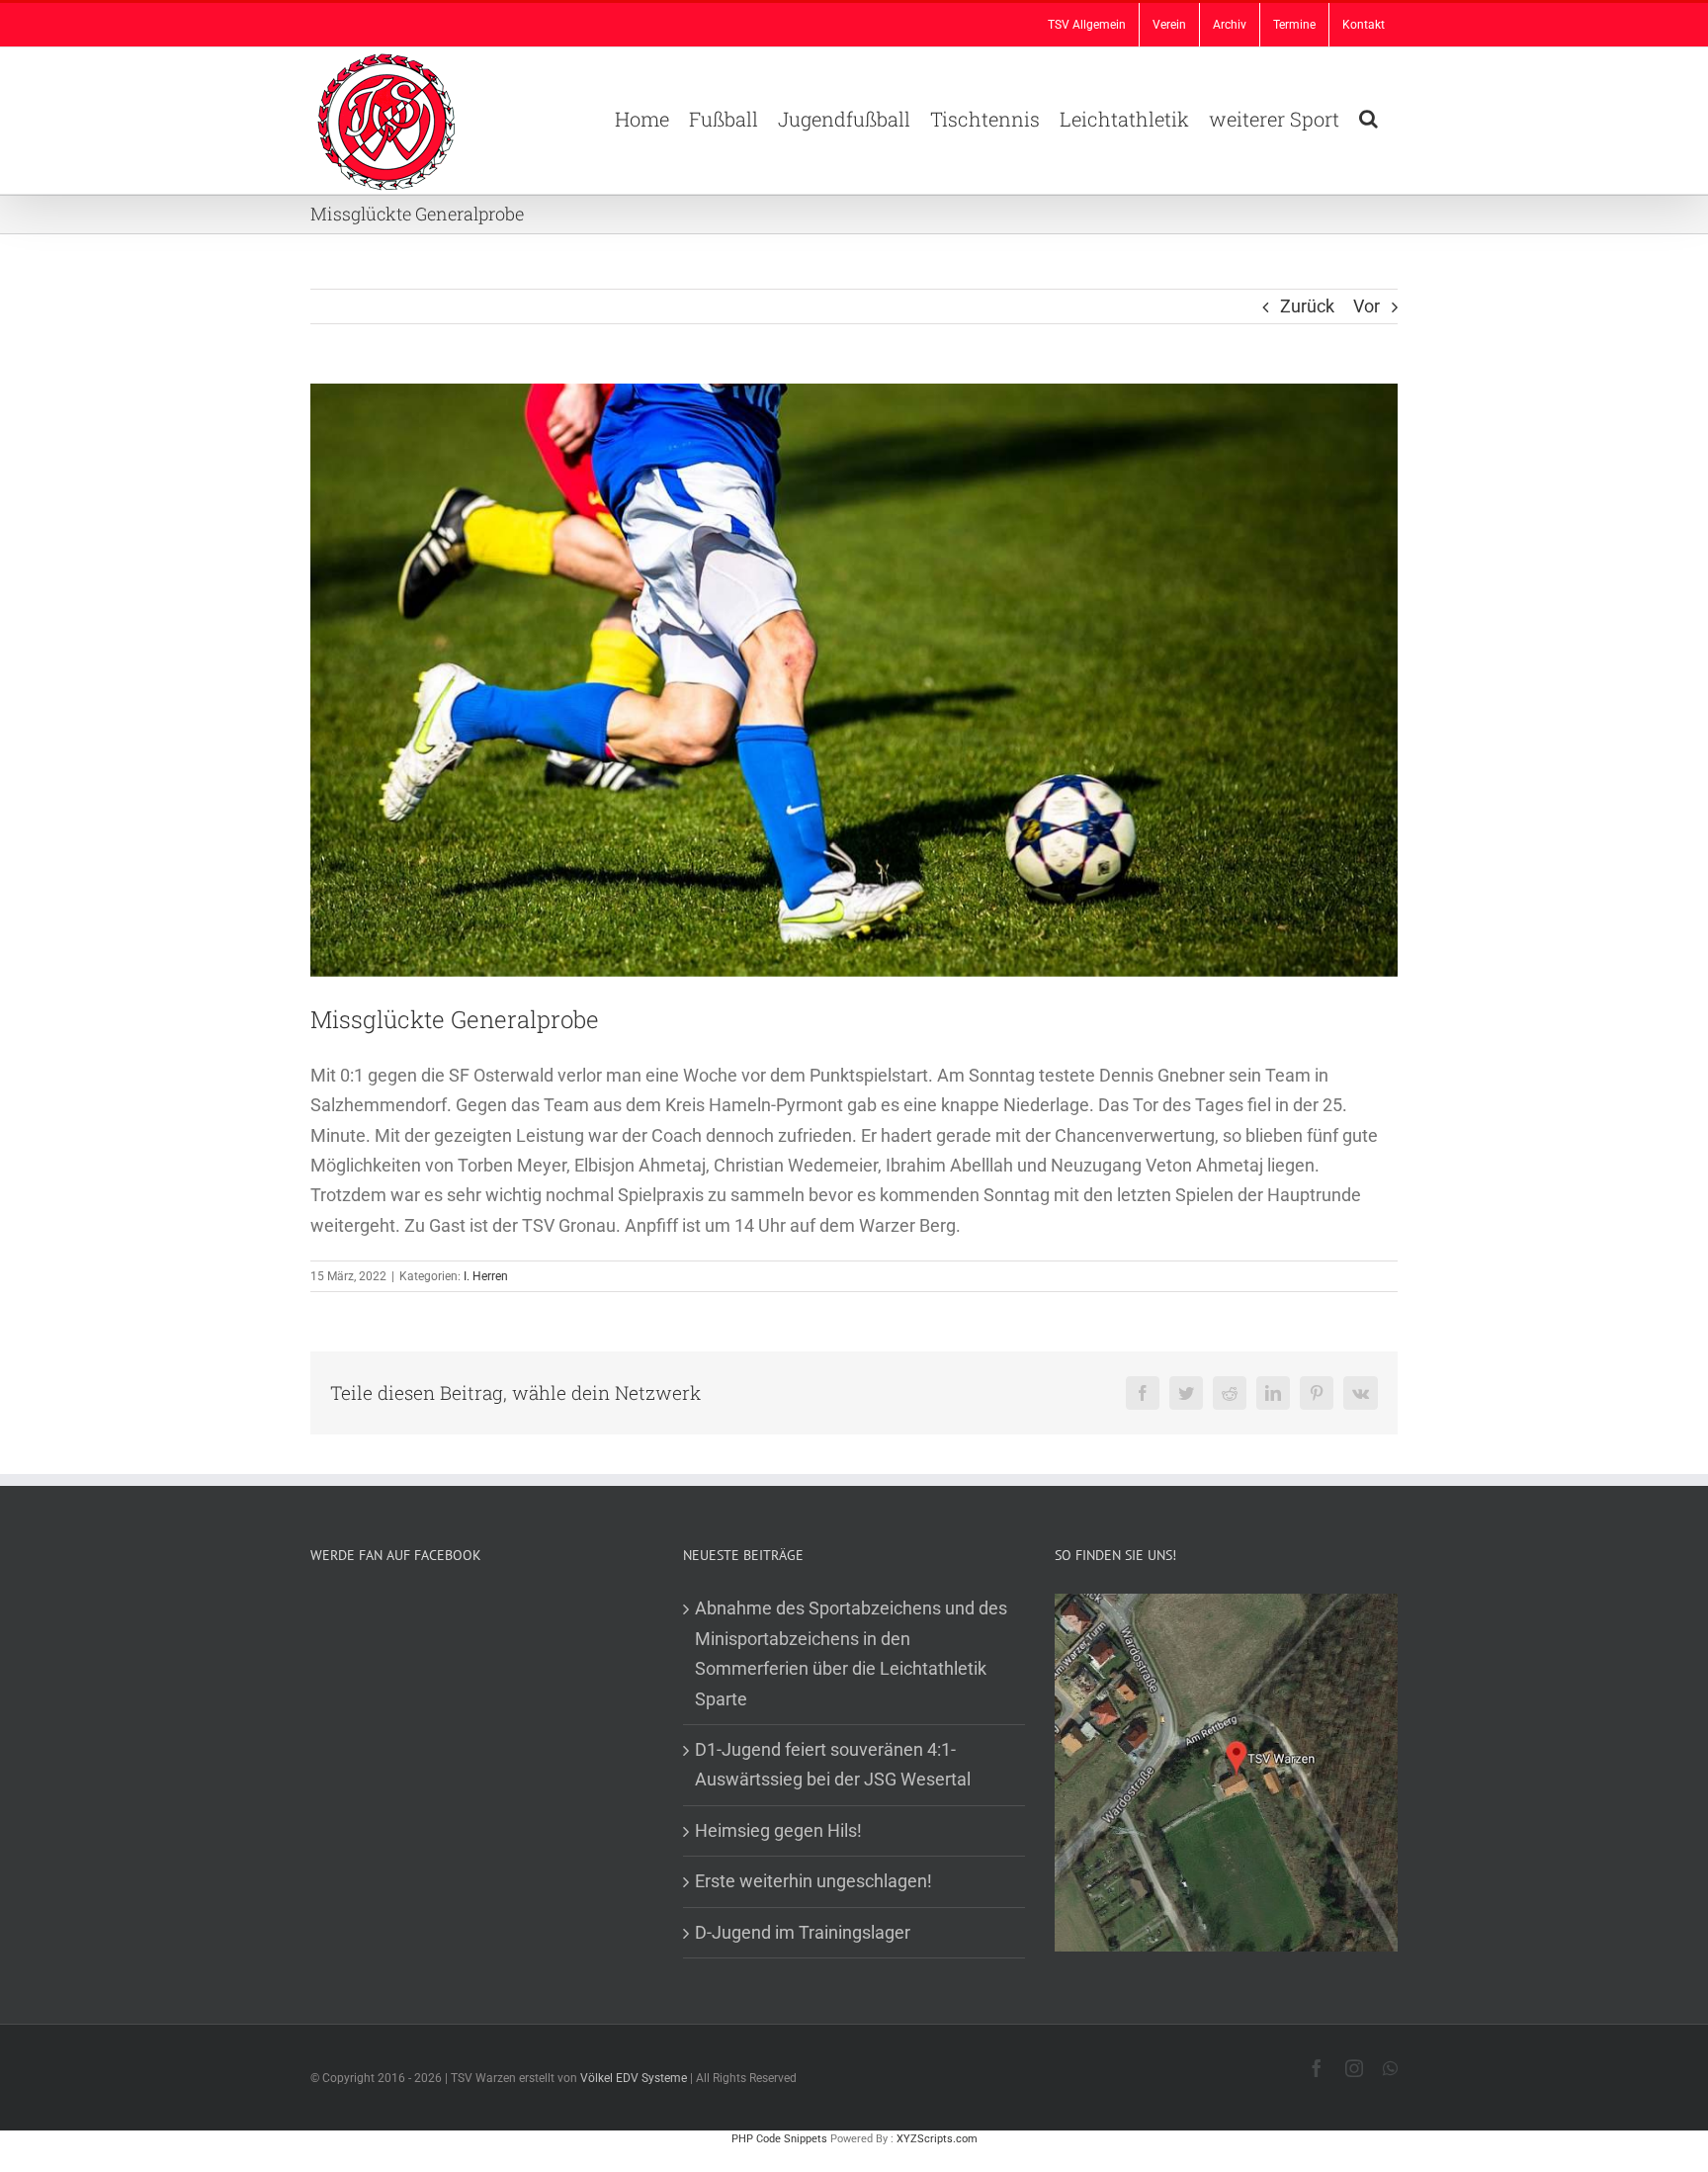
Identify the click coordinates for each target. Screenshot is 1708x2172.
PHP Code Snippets (779, 2139)
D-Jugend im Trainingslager (803, 1932)
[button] (1368, 117)
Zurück (1307, 306)
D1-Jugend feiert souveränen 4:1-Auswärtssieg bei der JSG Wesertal (833, 1764)
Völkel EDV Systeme (634, 2078)
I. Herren (486, 1276)
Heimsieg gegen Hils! (778, 1830)
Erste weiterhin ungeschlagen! (813, 1881)
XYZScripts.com (937, 2139)
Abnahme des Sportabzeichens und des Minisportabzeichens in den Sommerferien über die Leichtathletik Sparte (851, 1653)
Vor (1366, 306)
